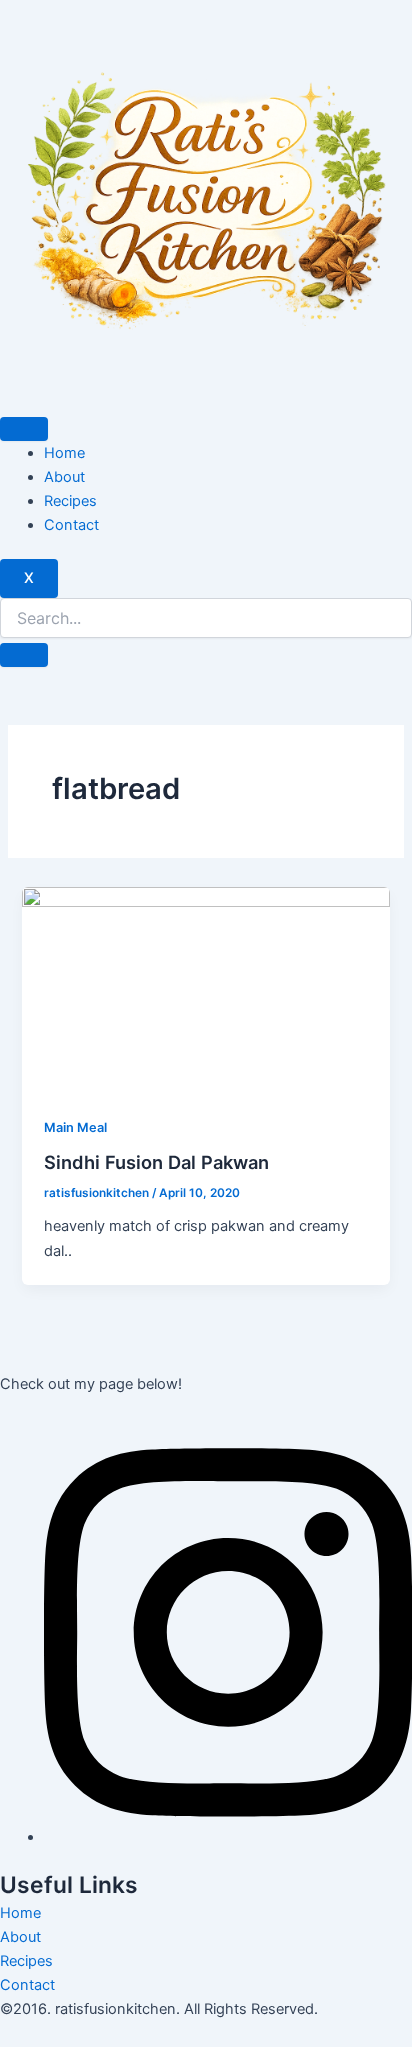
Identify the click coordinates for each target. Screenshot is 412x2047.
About (64, 477)
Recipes (70, 501)
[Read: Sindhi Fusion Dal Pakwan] (205, 990)
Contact (71, 525)
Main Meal (75, 1127)
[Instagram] (228, 1837)
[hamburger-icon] (24, 429)
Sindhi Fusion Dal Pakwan (156, 1162)
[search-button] (24, 655)
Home (64, 453)
